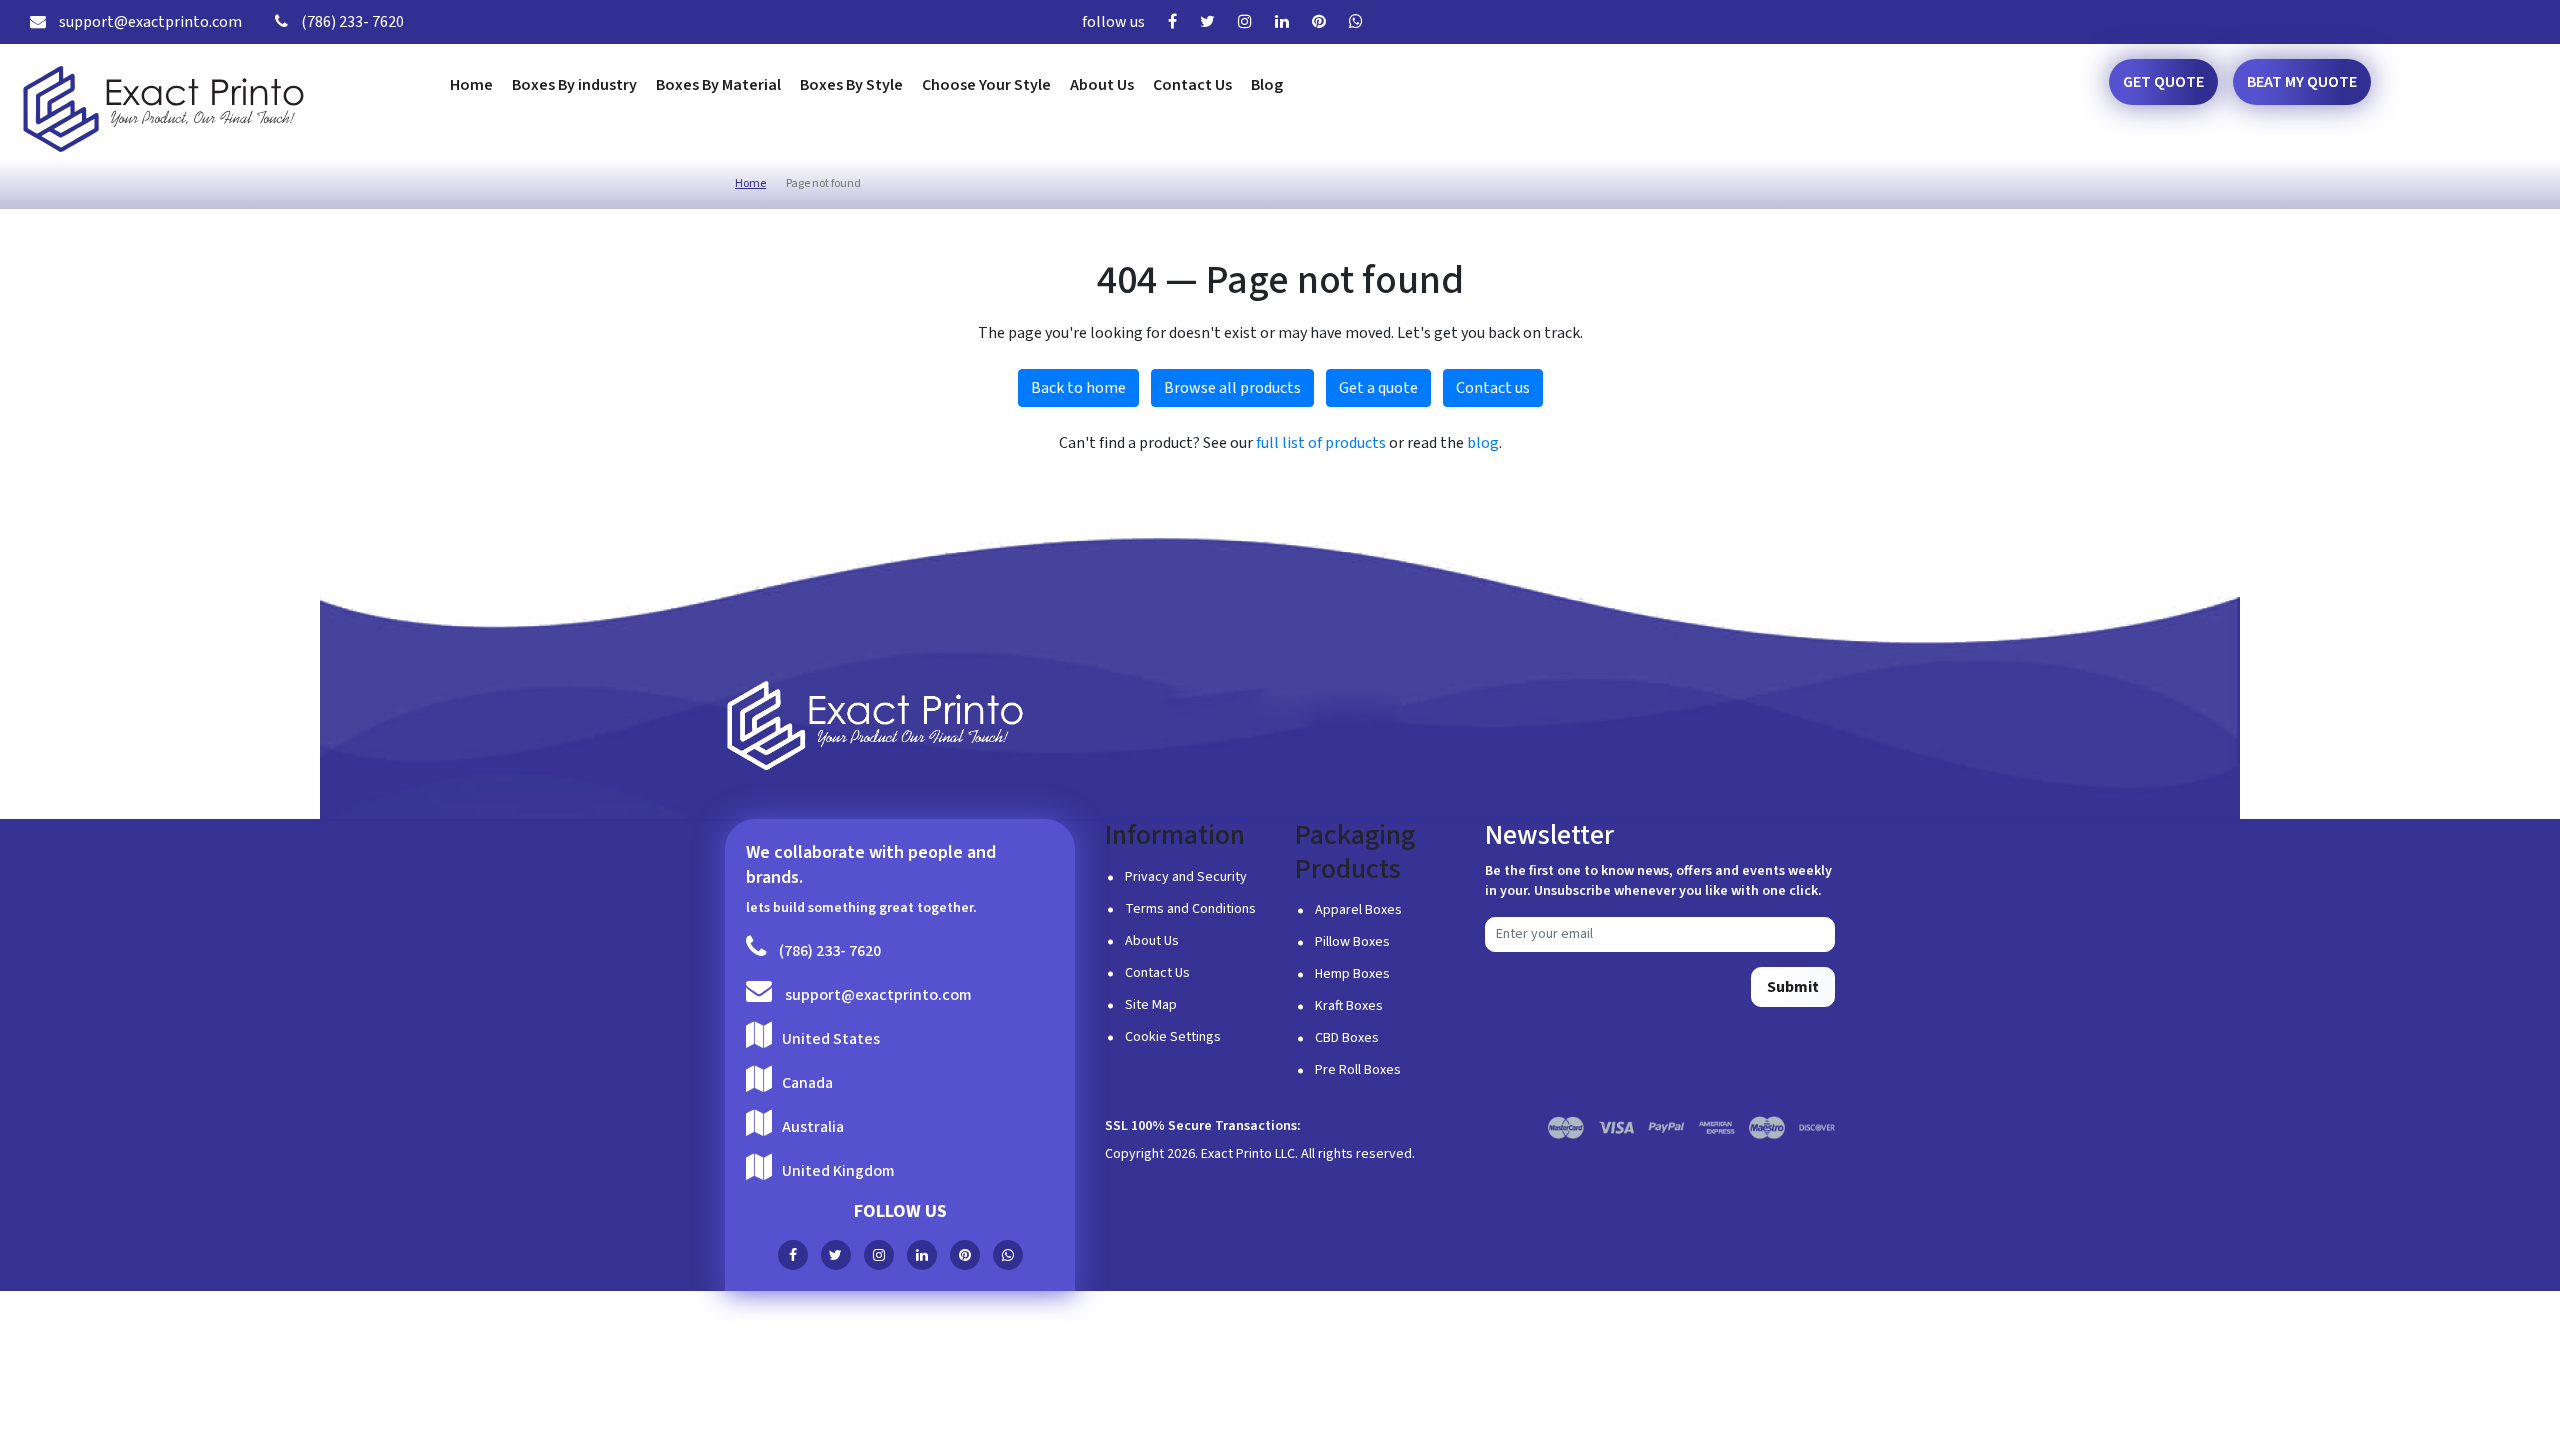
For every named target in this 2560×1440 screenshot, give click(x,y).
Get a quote (1378, 388)
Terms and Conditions (1190, 909)
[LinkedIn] (1287, 22)
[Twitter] (1212, 22)
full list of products (1321, 443)
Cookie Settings (1173, 1037)
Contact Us (1192, 85)
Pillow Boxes (1352, 942)
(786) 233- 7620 (351, 22)
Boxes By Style (851, 85)
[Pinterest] (1324, 22)
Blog (1267, 85)
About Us (1102, 85)
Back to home (1078, 388)
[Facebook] (1177, 22)
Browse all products (1232, 388)
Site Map (1151, 1005)
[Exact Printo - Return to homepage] (875, 726)
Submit (1793, 987)
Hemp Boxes (1352, 974)
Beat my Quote (2302, 82)
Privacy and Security (1186, 877)
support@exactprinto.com (149, 22)
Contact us (1493, 388)
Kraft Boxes (1349, 1006)
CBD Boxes (1347, 1038)
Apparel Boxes (1358, 910)
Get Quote (2163, 82)
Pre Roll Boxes (1358, 1070)
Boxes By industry (574, 85)
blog (1483, 443)
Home (471, 85)
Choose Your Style (986, 85)
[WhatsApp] (1361, 22)
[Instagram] (1250, 22)
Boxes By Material (718, 85)
